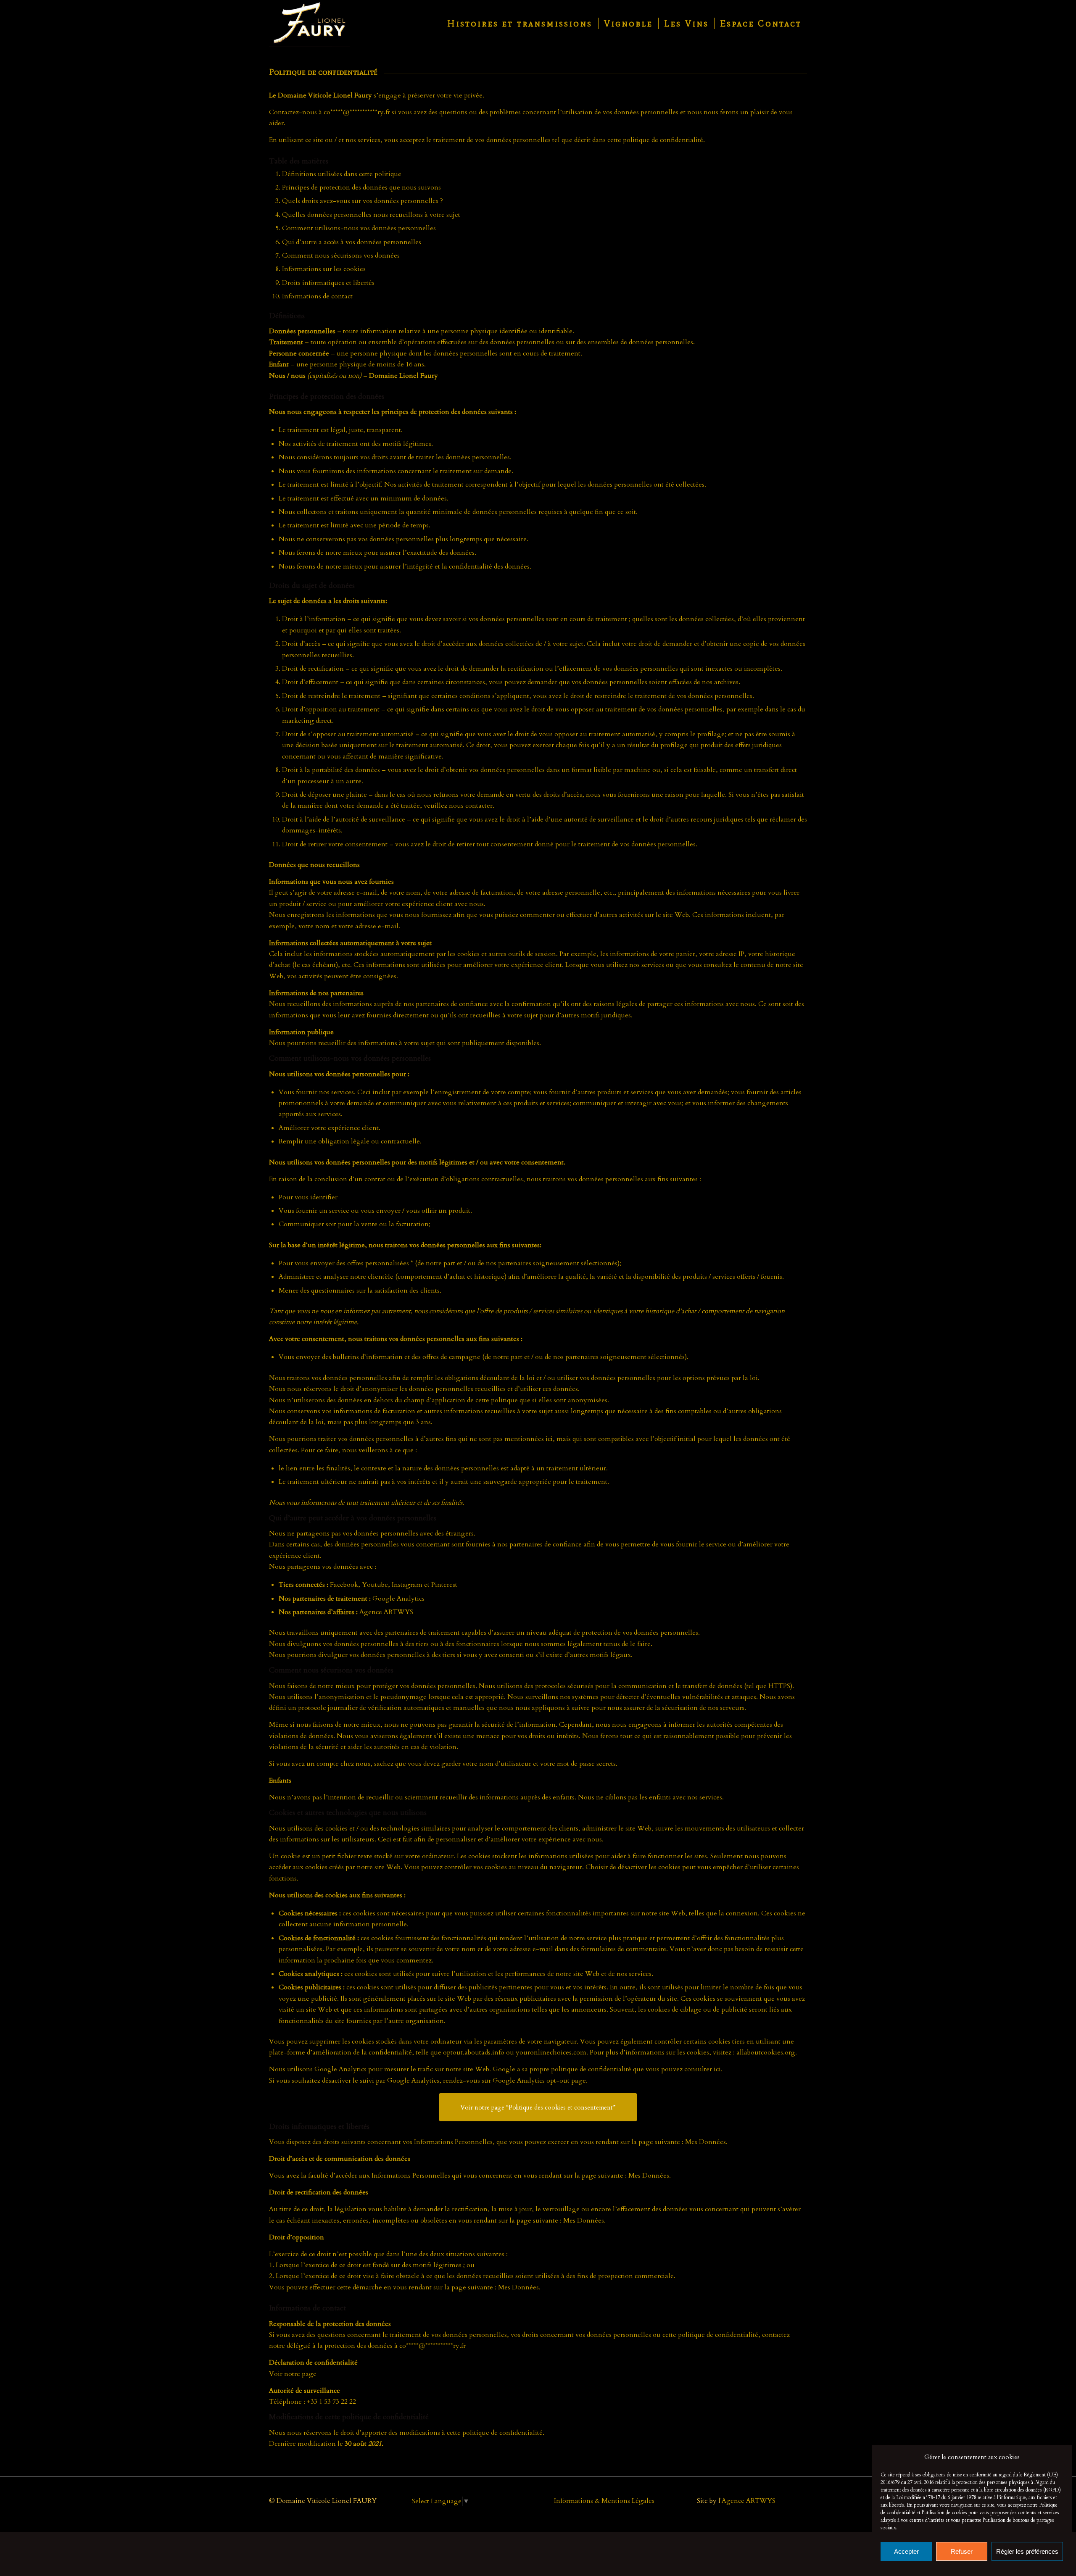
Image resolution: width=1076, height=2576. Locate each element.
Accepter (906, 2551)
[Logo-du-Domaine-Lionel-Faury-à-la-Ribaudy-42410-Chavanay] (309, 24)
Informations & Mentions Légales (604, 2501)
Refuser (962, 2551)
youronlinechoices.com (551, 2052)
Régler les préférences (1027, 2551)
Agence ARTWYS (749, 2501)
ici (717, 2069)
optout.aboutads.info (474, 2052)
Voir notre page (293, 2374)
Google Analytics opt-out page (539, 2081)
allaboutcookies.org (766, 2052)
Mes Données (705, 2142)
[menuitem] (520, 24)
